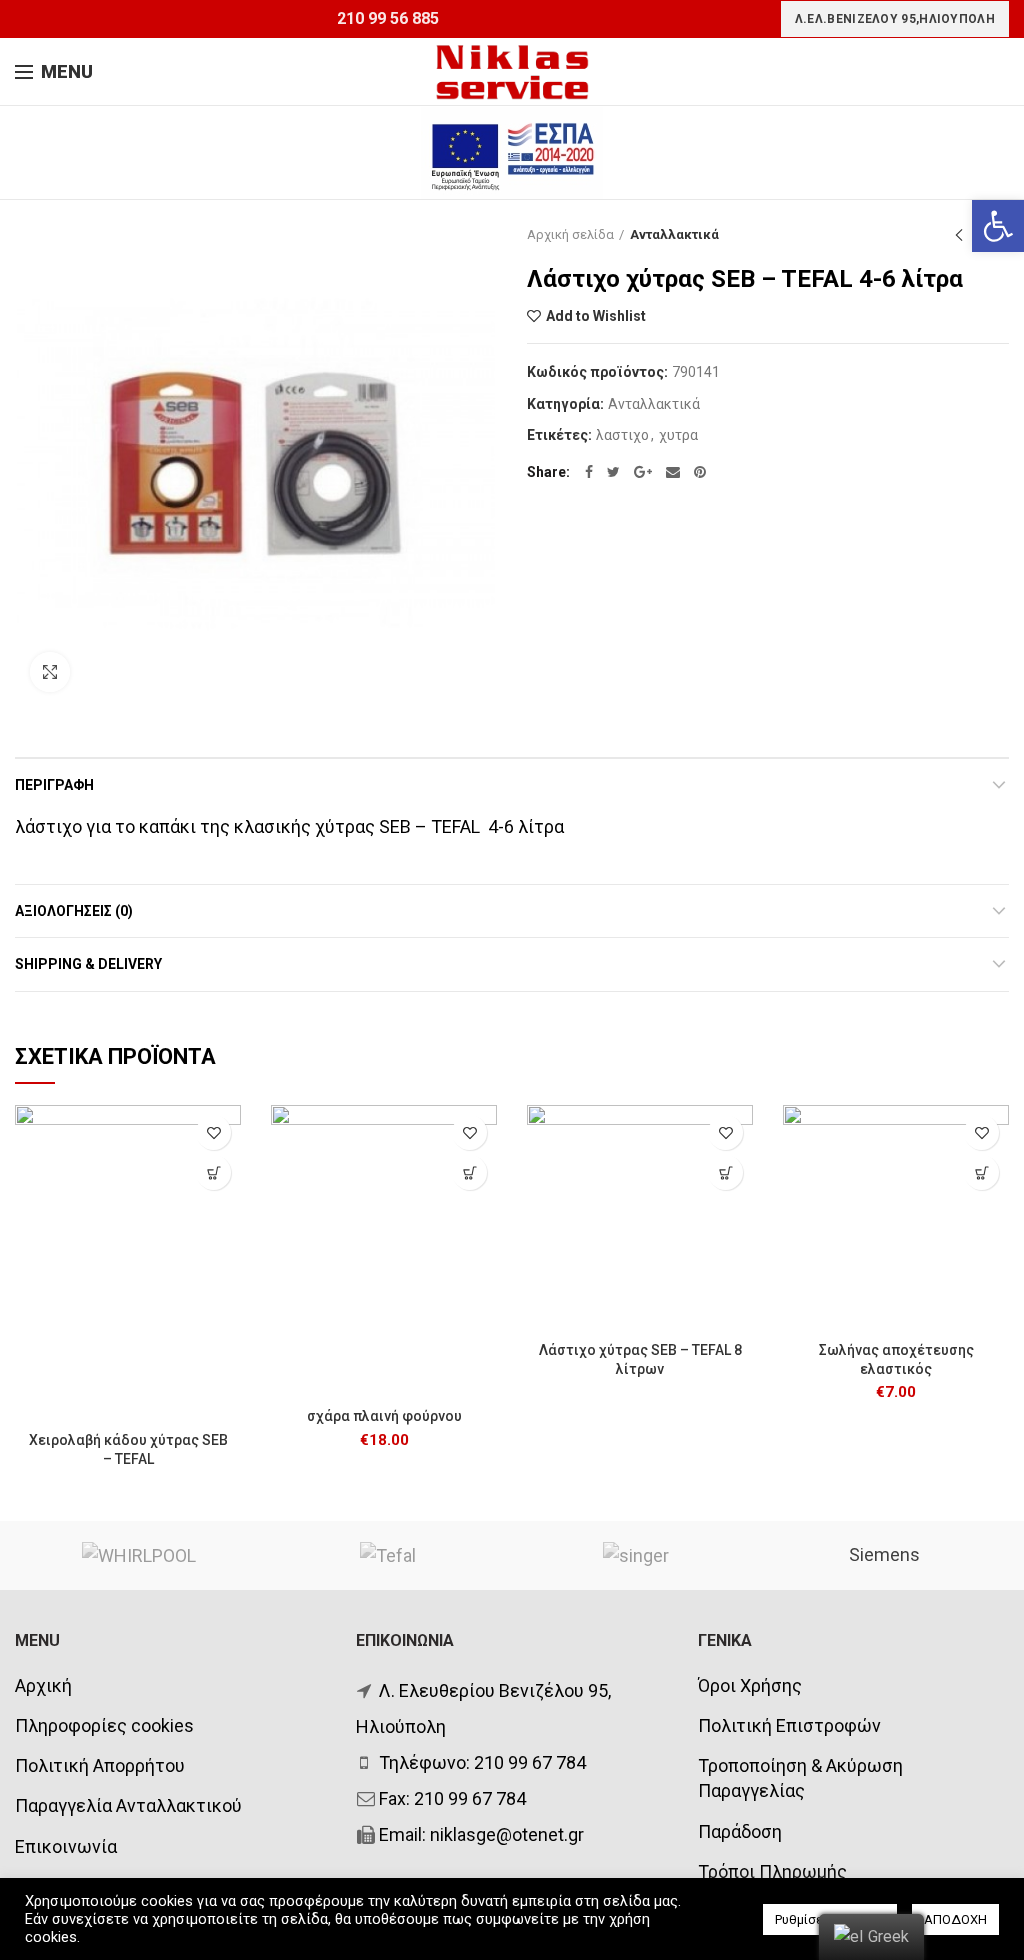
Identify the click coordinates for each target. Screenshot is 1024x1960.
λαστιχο (622, 435)
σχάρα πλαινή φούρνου (384, 1416)
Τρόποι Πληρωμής (772, 1871)
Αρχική (43, 1685)
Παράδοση (740, 1831)
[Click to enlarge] (50, 672)
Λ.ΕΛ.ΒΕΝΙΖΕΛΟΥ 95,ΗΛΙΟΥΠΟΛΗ (895, 19)
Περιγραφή (54, 785)
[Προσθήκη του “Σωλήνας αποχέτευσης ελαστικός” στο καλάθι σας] (981, 1172)
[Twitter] (613, 472)
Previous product (959, 235)
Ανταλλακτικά (674, 234)
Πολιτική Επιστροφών (789, 1725)
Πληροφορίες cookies (104, 1725)
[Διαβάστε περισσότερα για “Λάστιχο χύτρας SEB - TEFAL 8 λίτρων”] (725, 1172)
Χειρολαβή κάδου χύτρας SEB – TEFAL (128, 1449)
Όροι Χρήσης (750, 1685)
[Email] (673, 472)
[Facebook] (589, 472)
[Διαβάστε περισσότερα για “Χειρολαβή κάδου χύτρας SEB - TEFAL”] (213, 1172)
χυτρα (678, 435)
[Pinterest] (700, 472)
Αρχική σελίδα (570, 234)
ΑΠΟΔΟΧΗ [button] (955, 1919)
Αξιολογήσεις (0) (74, 911)
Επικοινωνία (66, 1846)
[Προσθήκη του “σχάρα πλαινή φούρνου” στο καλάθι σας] (469, 1172)
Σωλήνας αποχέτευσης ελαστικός (896, 1359)
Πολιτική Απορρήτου (100, 1765)
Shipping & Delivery (88, 964)
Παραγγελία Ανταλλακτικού (128, 1805)
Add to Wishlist (596, 316)
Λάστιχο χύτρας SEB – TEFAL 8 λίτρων (640, 1359)
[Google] (643, 472)
